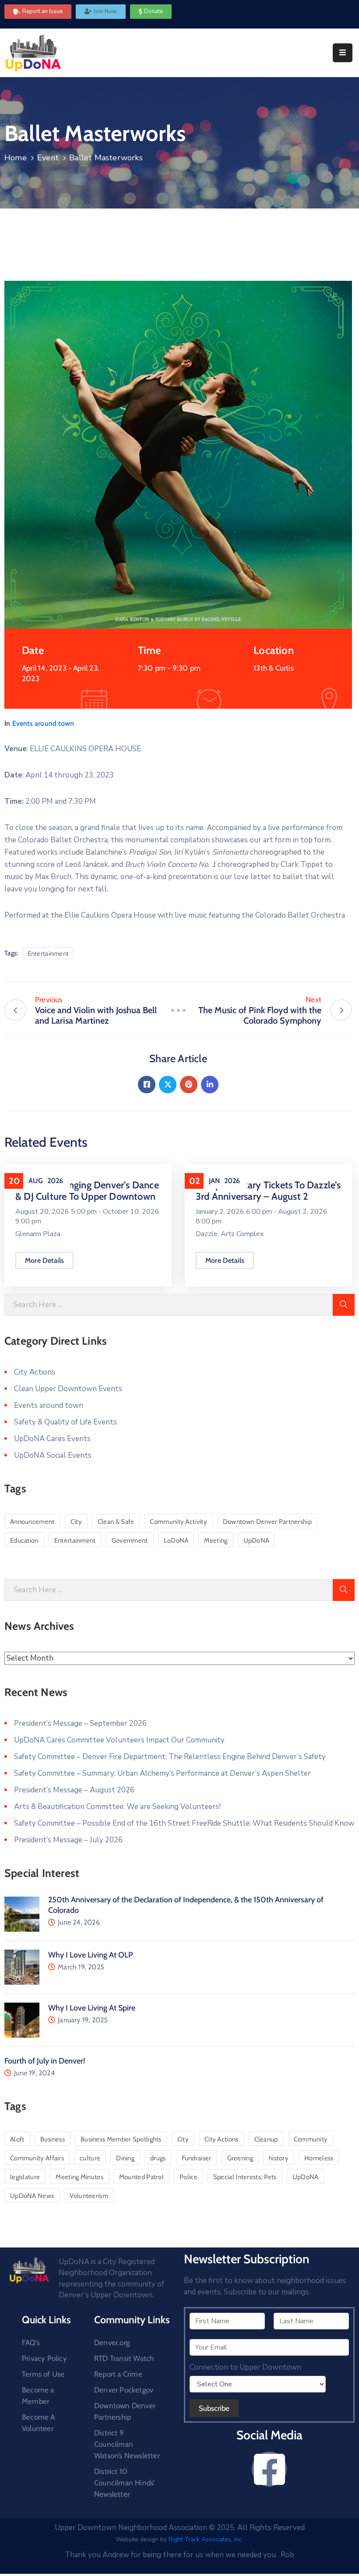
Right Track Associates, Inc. (206, 2539)
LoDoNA (176, 1541)
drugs (158, 2158)
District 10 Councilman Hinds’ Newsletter (124, 2483)
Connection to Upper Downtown (245, 2368)
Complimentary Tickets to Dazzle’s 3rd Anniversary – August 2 (268, 1191)
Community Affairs (37, 2158)
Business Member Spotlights (121, 2139)
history (279, 2158)
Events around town (43, 723)
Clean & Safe (116, 1522)
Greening (240, 2158)
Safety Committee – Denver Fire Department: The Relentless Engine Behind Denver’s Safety (170, 1757)
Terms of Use (43, 2374)
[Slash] (178, 1010)
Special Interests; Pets (245, 2177)
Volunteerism (89, 2196)
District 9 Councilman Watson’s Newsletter (127, 2444)
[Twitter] (168, 1085)
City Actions (35, 1372)
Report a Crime (118, 2374)
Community (311, 2139)
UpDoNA (257, 1541)
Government (130, 1541)
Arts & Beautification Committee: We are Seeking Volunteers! (117, 1807)
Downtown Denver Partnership (267, 1522)
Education (24, 1541)
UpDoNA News (32, 2196)
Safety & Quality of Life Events (65, 1422)
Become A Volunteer (39, 2423)
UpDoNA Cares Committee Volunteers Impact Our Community (119, 1740)
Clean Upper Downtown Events (68, 1389)
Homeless (319, 2158)
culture (90, 2158)
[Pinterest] (189, 1085)
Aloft (17, 2139)
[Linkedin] (210, 1085)
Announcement (32, 1522)
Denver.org (112, 2343)
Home (16, 158)
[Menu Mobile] (343, 53)
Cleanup (266, 2139)
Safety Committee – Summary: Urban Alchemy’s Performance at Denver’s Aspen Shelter (162, 1773)
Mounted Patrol (141, 2177)
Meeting (216, 1541)
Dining (125, 2158)
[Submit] (344, 1305)
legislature (25, 2177)
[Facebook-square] (269, 2469)
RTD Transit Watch (124, 2358)
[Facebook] (147, 1085)
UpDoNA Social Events (53, 1455)
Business (53, 2139)
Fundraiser (197, 2158)
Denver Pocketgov (124, 2390)
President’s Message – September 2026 (80, 1723)
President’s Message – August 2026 (74, 1790)
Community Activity (178, 1522)
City (76, 1522)
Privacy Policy (44, 2358)
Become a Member (38, 2396)
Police (188, 2177)
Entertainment (48, 954)
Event (48, 158)
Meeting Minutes (79, 2177)
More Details (44, 1260)
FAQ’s (31, 2343)
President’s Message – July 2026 (68, 1840)
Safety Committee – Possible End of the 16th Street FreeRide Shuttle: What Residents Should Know (184, 1823)
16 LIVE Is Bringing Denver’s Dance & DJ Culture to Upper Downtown (87, 1191)
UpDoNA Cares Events (52, 1439)
